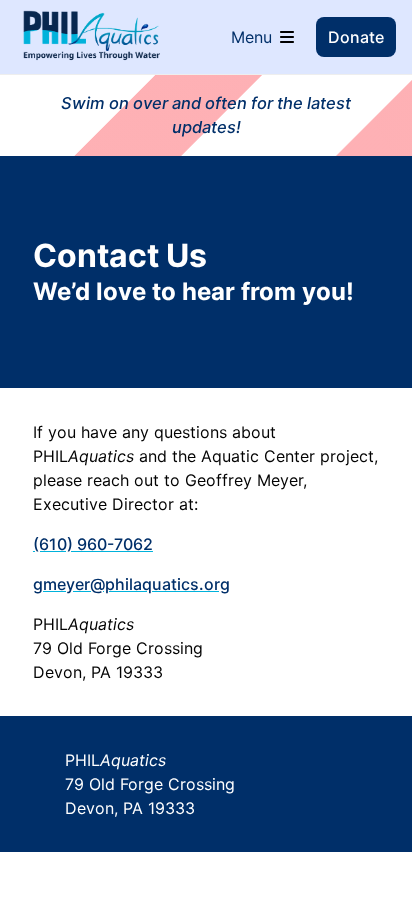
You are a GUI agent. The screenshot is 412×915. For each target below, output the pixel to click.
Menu (251, 37)
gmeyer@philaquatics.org (131, 584)
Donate (356, 37)
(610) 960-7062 (93, 544)
